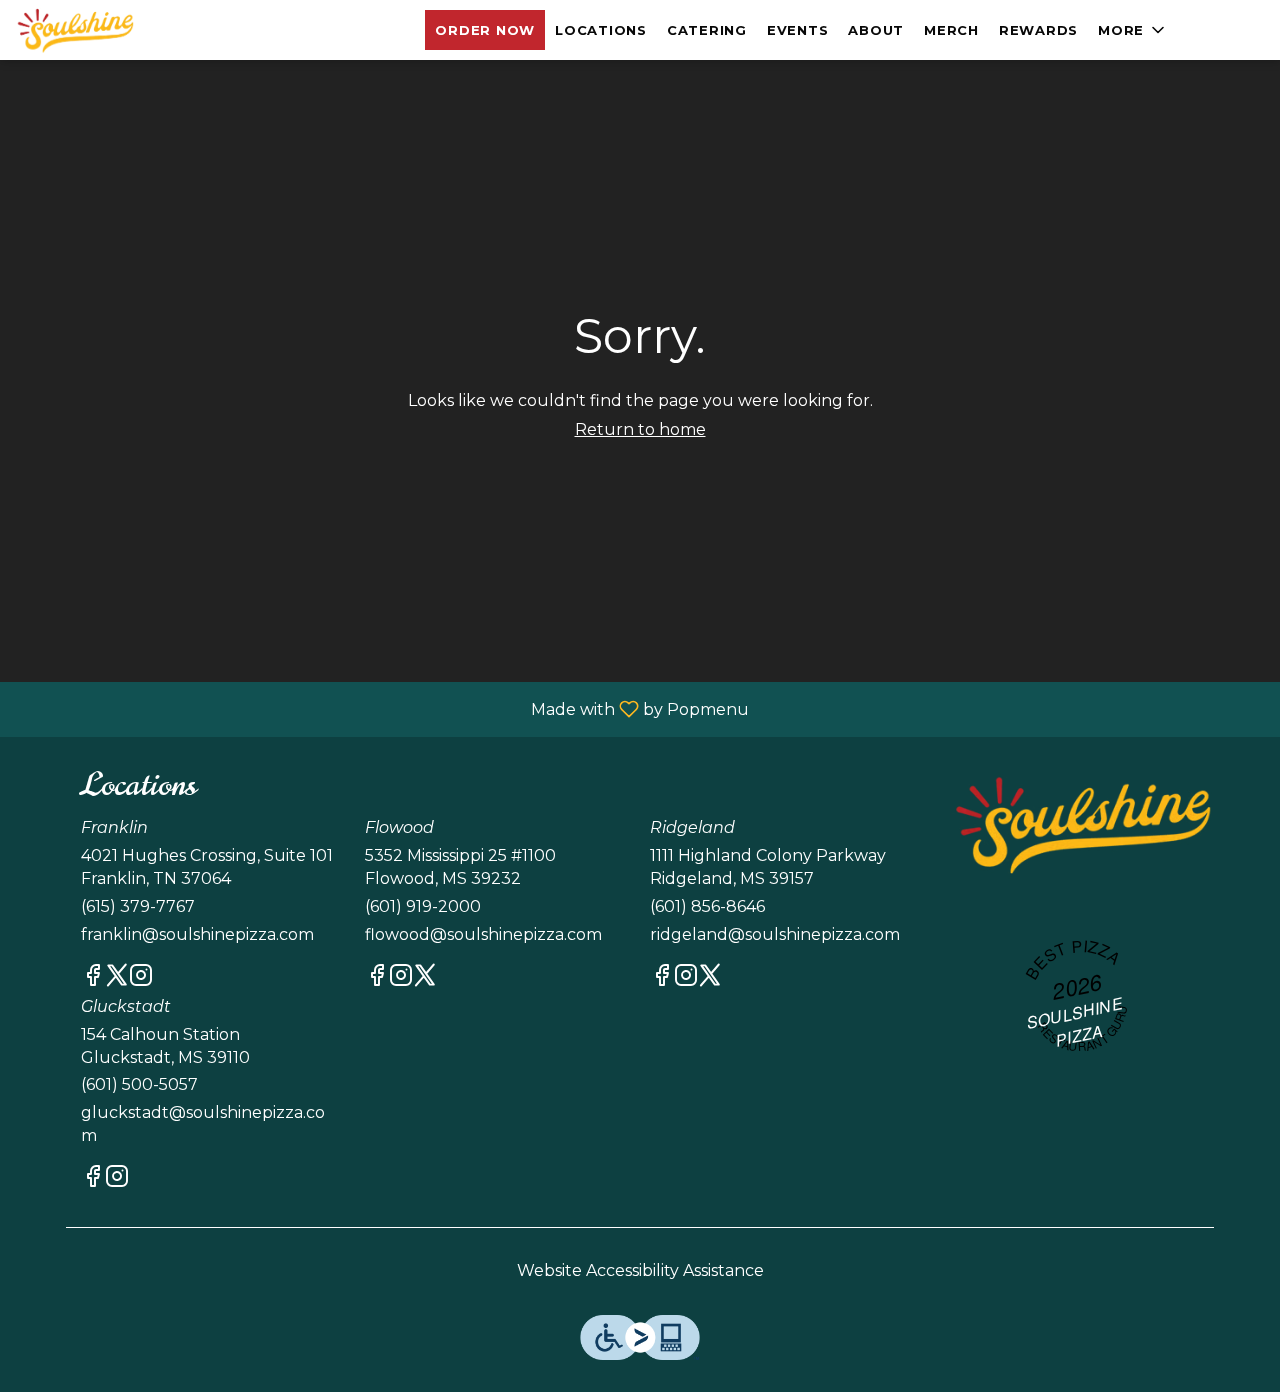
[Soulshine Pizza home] (106, 30)
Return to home (640, 429)
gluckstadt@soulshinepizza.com (203, 1124)
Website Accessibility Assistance (640, 1270)
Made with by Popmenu (382, 708)
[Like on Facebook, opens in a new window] (93, 978)
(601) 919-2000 (423, 906)
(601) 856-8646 (707, 906)
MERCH (951, 30)
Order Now (485, 30)
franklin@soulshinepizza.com (197, 934)
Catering (707, 30)
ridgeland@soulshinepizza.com (775, 934)
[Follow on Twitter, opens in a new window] (117, 978)
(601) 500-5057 (139, 1084)
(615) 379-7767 (138, 906)
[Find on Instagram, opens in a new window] (141, 978)
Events (798, 30)
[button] (1133, 30)
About (876, 30)
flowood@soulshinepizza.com (483, 934)
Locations (601, 30)
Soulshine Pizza (1082, 824)
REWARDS (1038, 30)
